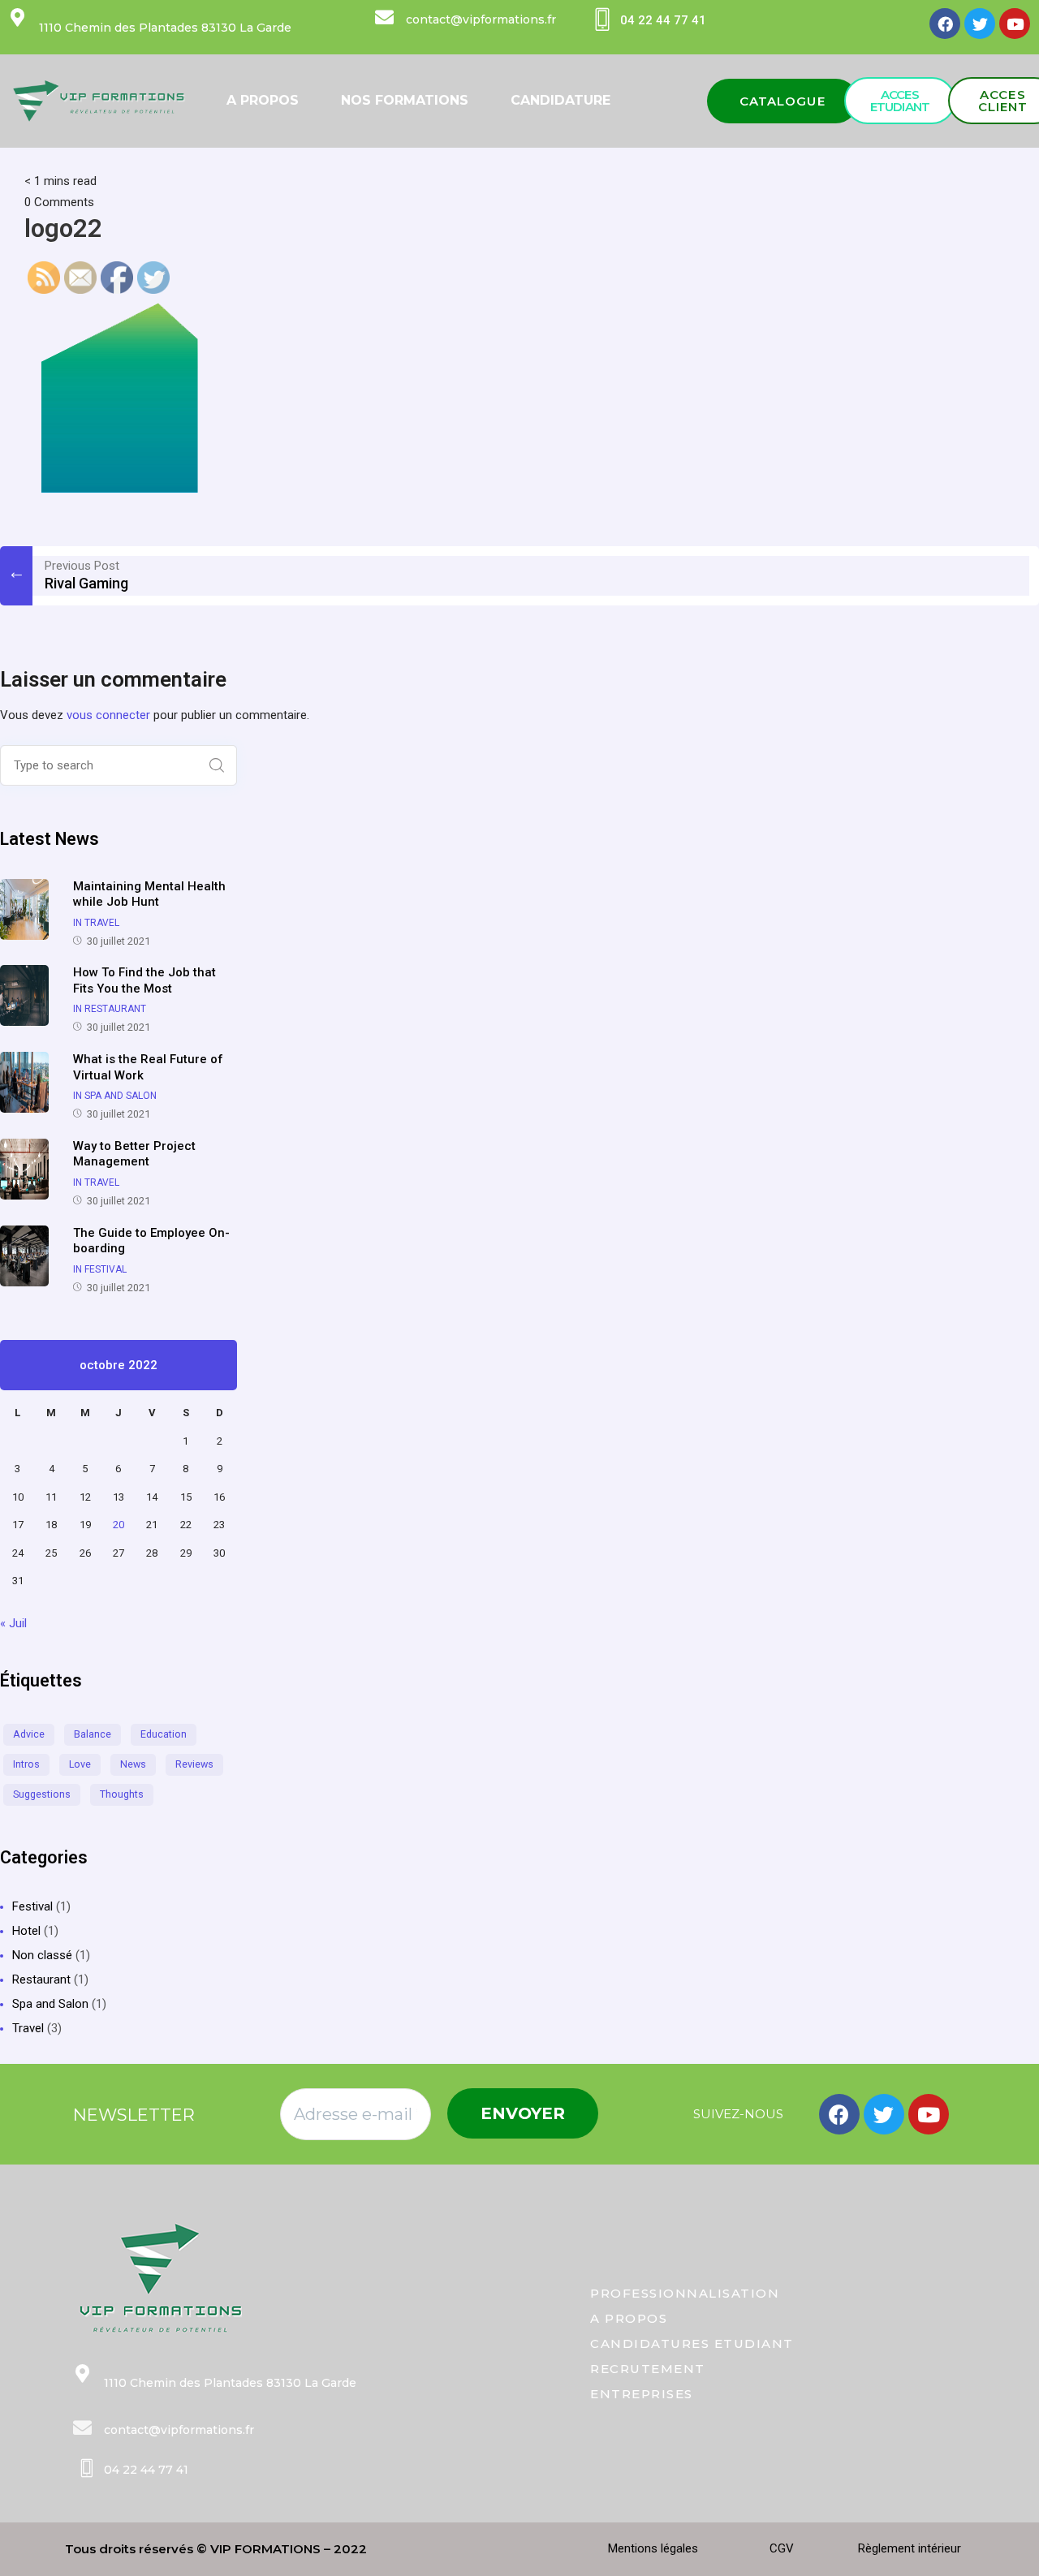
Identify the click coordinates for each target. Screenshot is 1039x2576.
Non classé (42, 1955)
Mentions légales (653, 2548)
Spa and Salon (50, 2004)
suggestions (42, 1794)
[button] (782, 101)
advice (29, 1734)
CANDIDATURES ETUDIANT (692, 2343)
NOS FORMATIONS (405, 100)
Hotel (26, 1931)
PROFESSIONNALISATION (685, 2293)
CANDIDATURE (560, 100)
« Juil (13, 1623)
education (164, 1734)
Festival (32, 1906)
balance (93, 1734)
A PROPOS (263, 100)
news (133, 1764)
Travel (28, 2028)
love (80, 1764)
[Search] (217, 765)
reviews (194, 1764)
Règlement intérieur (910, 2548)
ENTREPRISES (642, 2394)
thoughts (122, 1794)
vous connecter (108, 715)
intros (26, 1764)
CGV (782, 2548)
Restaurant (41, 1979)
